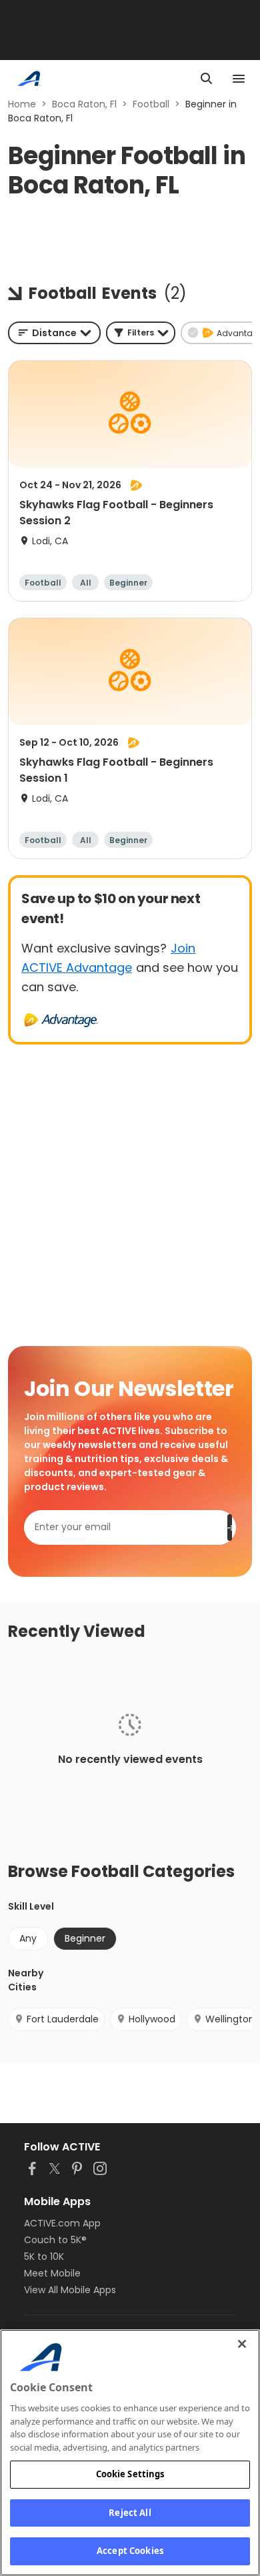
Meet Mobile (52, 2273)
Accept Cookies (130, 2551)
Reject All (130, 2513)
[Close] (242, 2344)
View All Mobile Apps (70, 2290)
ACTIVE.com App (62, 2223)
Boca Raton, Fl (84, 104)
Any (28, 1938)
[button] (141, 333)
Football (151, 104)
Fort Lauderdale (63, 2019)
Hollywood (152, 2019)
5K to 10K (44, 2257)
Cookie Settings (130, 2474)
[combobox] (54, 333)
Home (22, 104)
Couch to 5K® (55, 2240)
